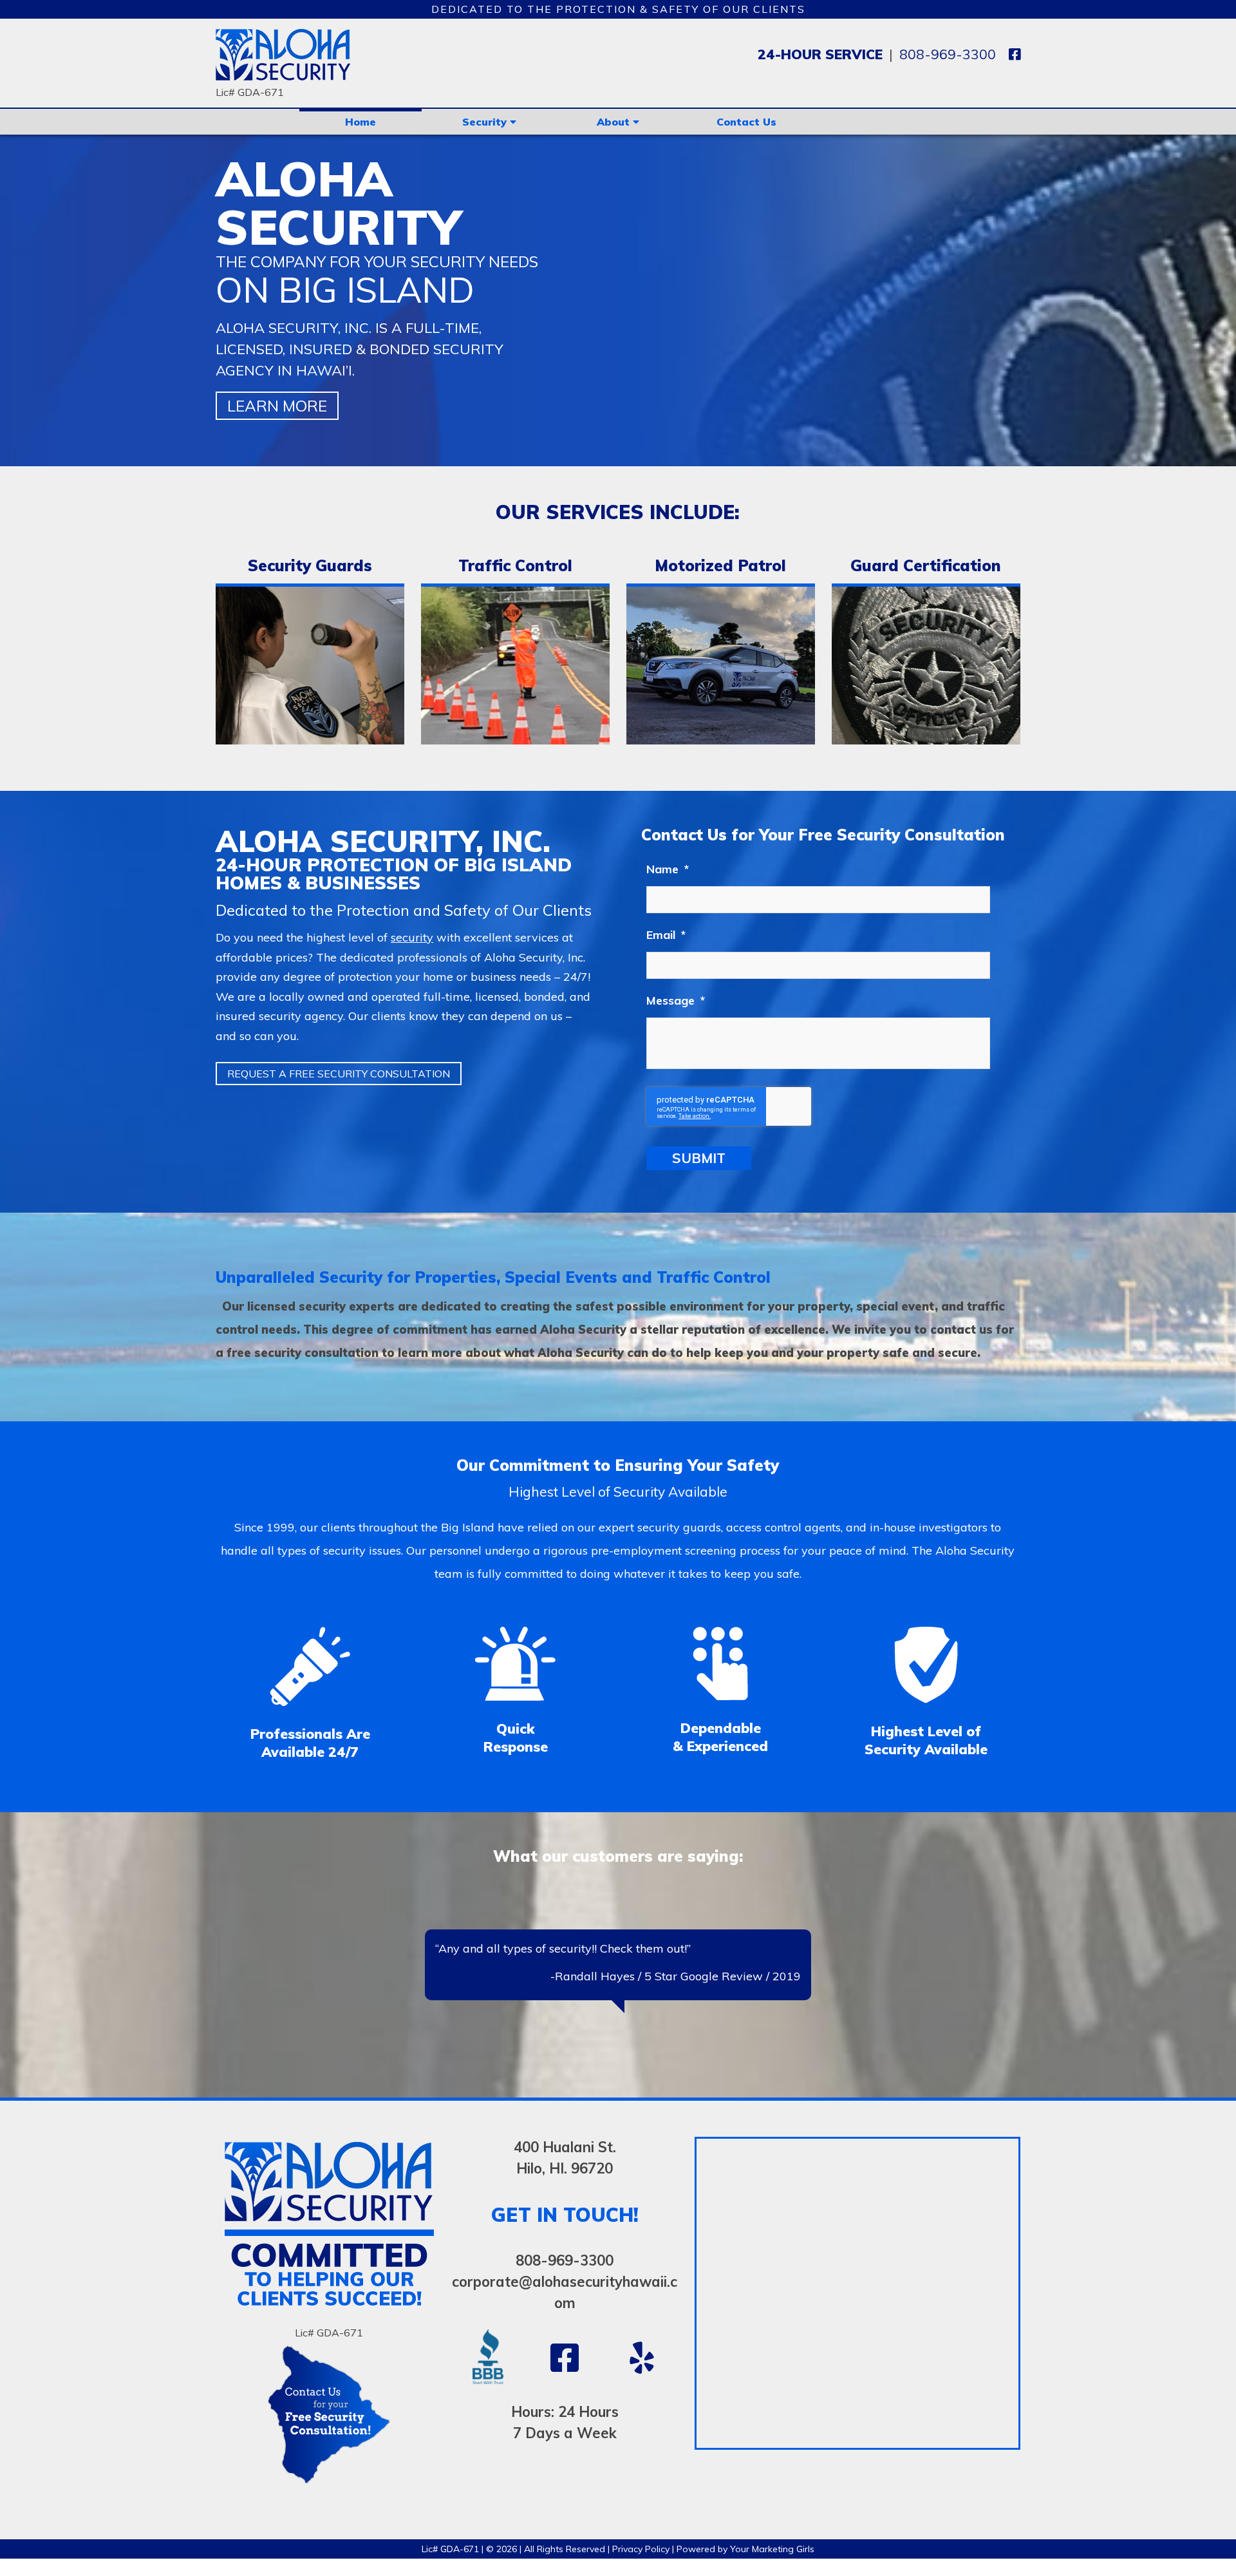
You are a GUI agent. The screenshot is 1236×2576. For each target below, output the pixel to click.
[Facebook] (1015, 54)
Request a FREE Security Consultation (339, 1074)
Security (486, 122)
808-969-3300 (948, 54)
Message (676, 1000)
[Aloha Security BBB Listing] (488, 2442)
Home (360, 122)
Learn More (277, 406)
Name (668, 869)
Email (666, 935)
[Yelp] (642, 2428)
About (615, 122)
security (412, 937)
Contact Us (746, 122)
